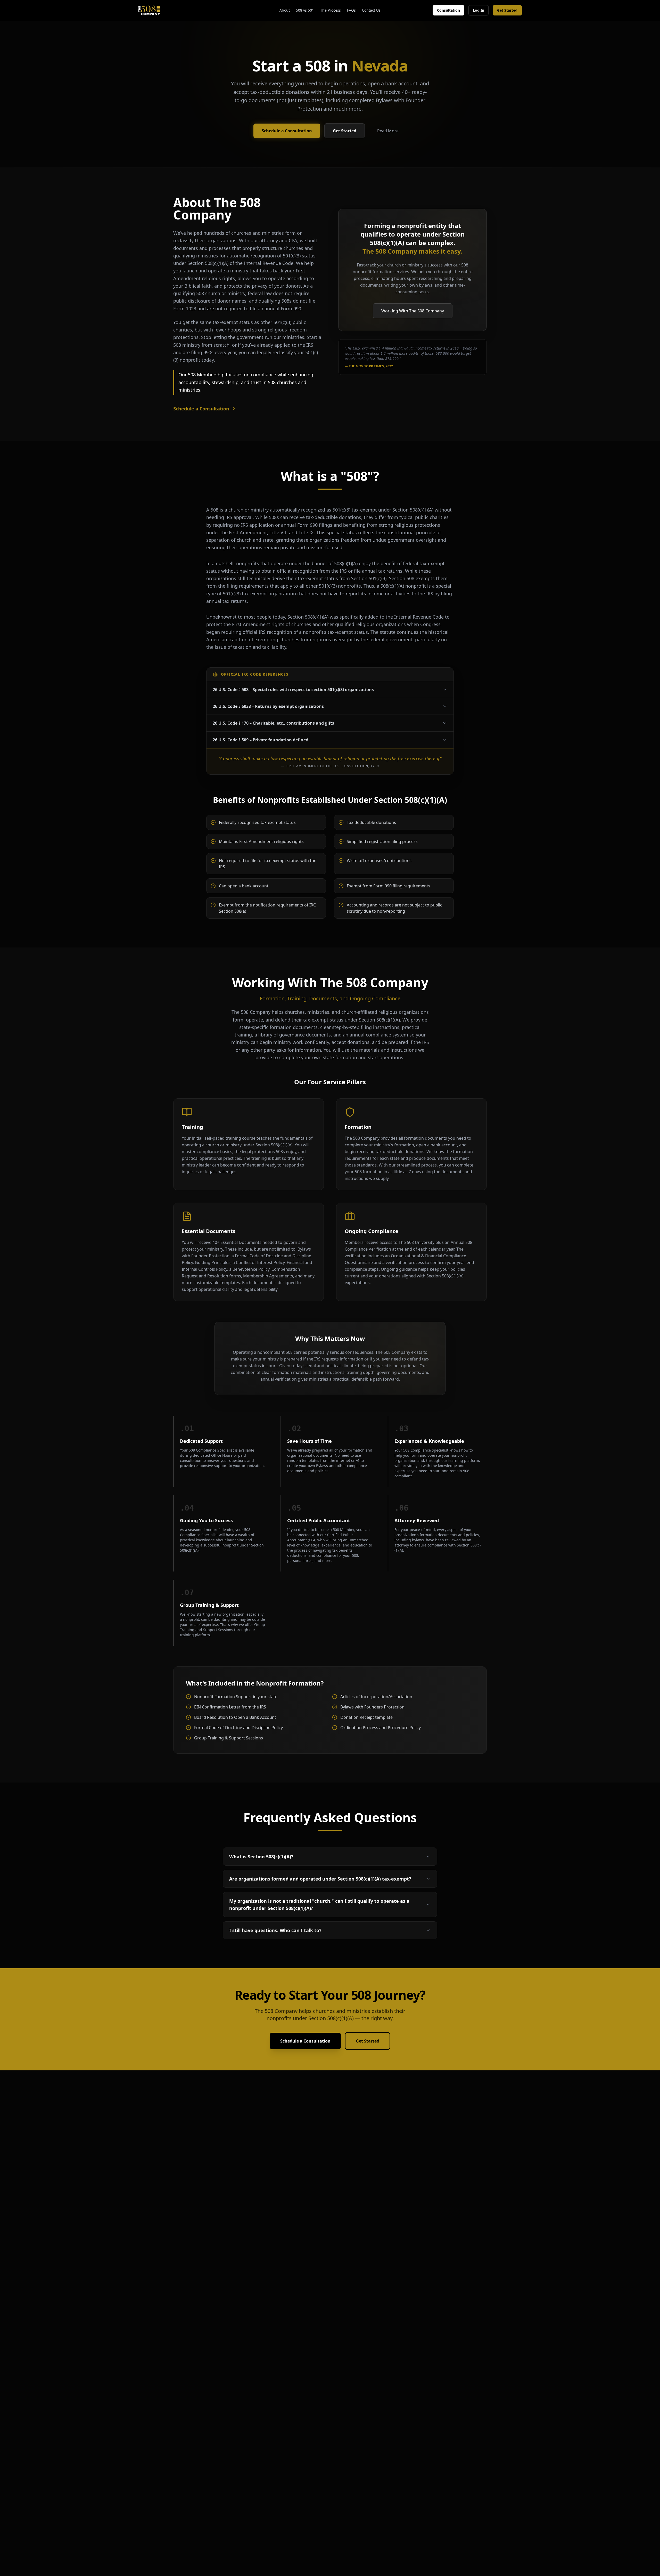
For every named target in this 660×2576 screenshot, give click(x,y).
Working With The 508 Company (413, 311)
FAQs (351, 10)
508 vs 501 (305, 10)
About (285, 10)
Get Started (507, 10)
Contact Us (371, 10)
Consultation (448, 10)
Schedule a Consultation (287, 131)
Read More (388, 131)
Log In (478, 10)
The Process (331, 10)
